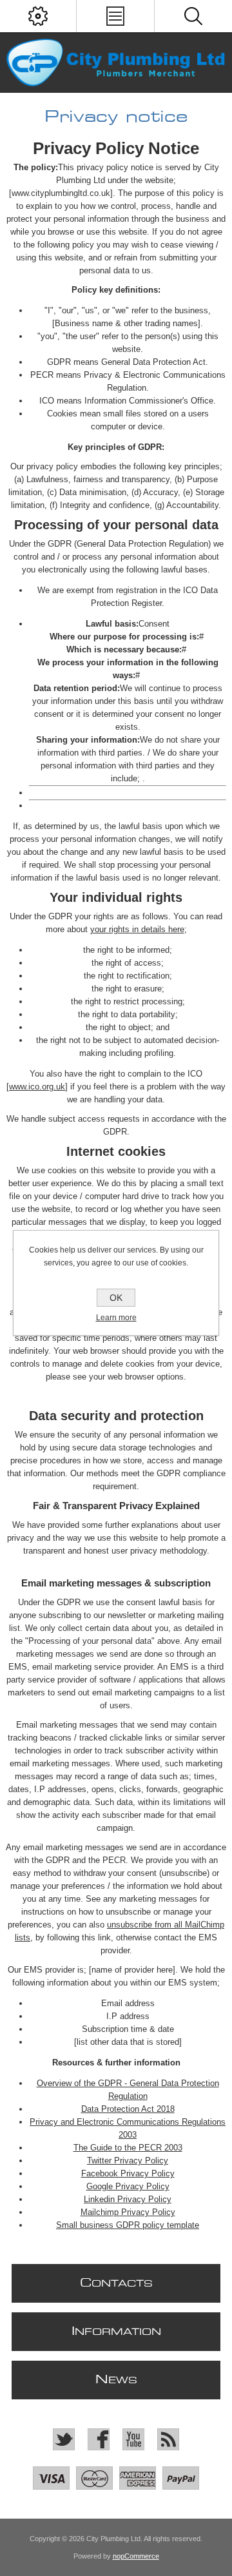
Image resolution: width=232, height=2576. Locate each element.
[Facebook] (99, 2439)
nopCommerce (136, 2556)
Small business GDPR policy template (128, 2225)
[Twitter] (64, 2439)
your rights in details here (137, 929)
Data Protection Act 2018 (128, 2109)
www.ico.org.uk (37, 1087)
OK (116, 1298)
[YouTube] (133, 2439)
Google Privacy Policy (128, 2186)
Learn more (116, 1318)
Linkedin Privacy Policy (128, 2199)
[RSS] (168, 2439)
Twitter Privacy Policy (128, 2161)
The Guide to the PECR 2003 (128, 2148)
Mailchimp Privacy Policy (128, 2212)
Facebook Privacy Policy (128, 2173)
